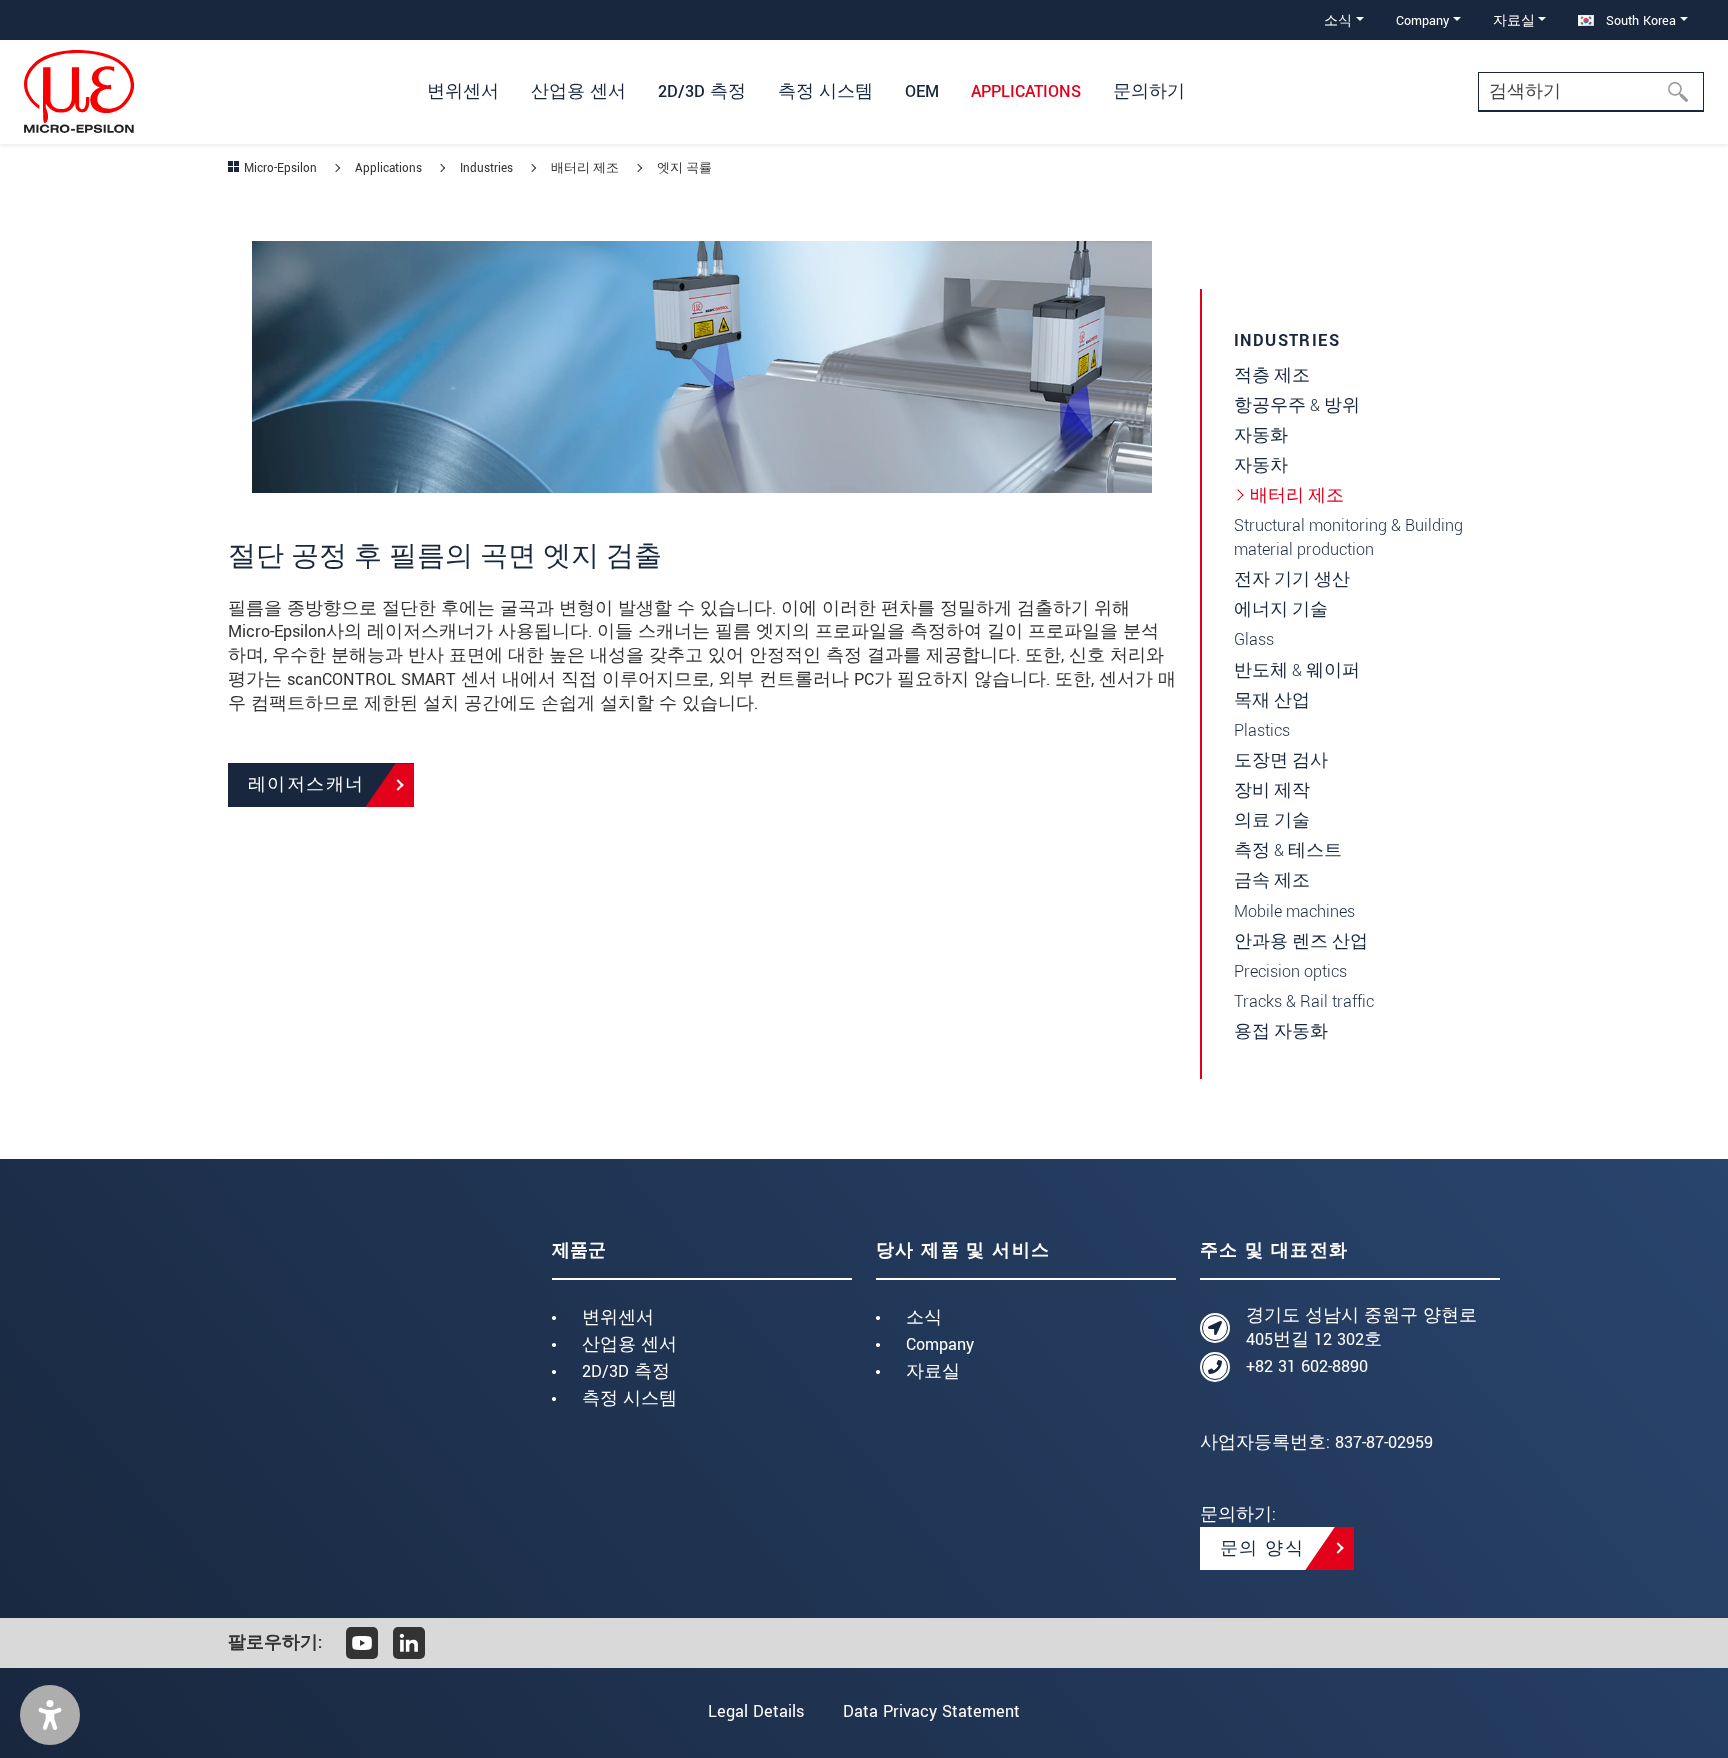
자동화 (1261, 435)
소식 (924, 1317)
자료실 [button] (1514, 20)
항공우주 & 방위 (1297, 405)
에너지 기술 (1281, 609)
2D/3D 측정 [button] (702, 91)
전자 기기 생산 (1292, 579)
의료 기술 (1272, 820)
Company (940, 1344)
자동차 (1261, 465)
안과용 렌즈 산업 (1301, 941)
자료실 (933, 1371)
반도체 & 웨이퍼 (1297, 670)
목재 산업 (1272, 700)
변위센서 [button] (463, 91)
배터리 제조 (1297, 495)
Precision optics (1290, 971)
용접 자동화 (1281, 1031)
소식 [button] (1338, 20)
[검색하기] (1684, 92)
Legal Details (756, 1711)
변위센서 (618, 1317)
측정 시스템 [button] (825, 91)
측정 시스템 (629, 1398)
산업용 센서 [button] (578, 91)
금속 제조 (1272, 880)
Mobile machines (1294, 911)
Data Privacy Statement (931, 1711)
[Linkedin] (409, 1643)
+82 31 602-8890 (1307, 1366)
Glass (1254, 639)
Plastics (1262, 730)
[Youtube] (362, 1643)
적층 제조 (1272, 375)
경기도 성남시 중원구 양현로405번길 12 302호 (1361, 1327)
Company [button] (1422, 20)
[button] (50, 1715)
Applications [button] (1026, 91)
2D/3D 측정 (626, 1371)
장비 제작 (1272, 790)
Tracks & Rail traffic (1304, 1001)
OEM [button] (922, 91)
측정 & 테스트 (1288, 850)
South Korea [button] (1639, 20)
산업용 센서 (629, 1344)
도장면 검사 (1281, 760)
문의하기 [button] (1149, 91)
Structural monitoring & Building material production (1348, 537)
